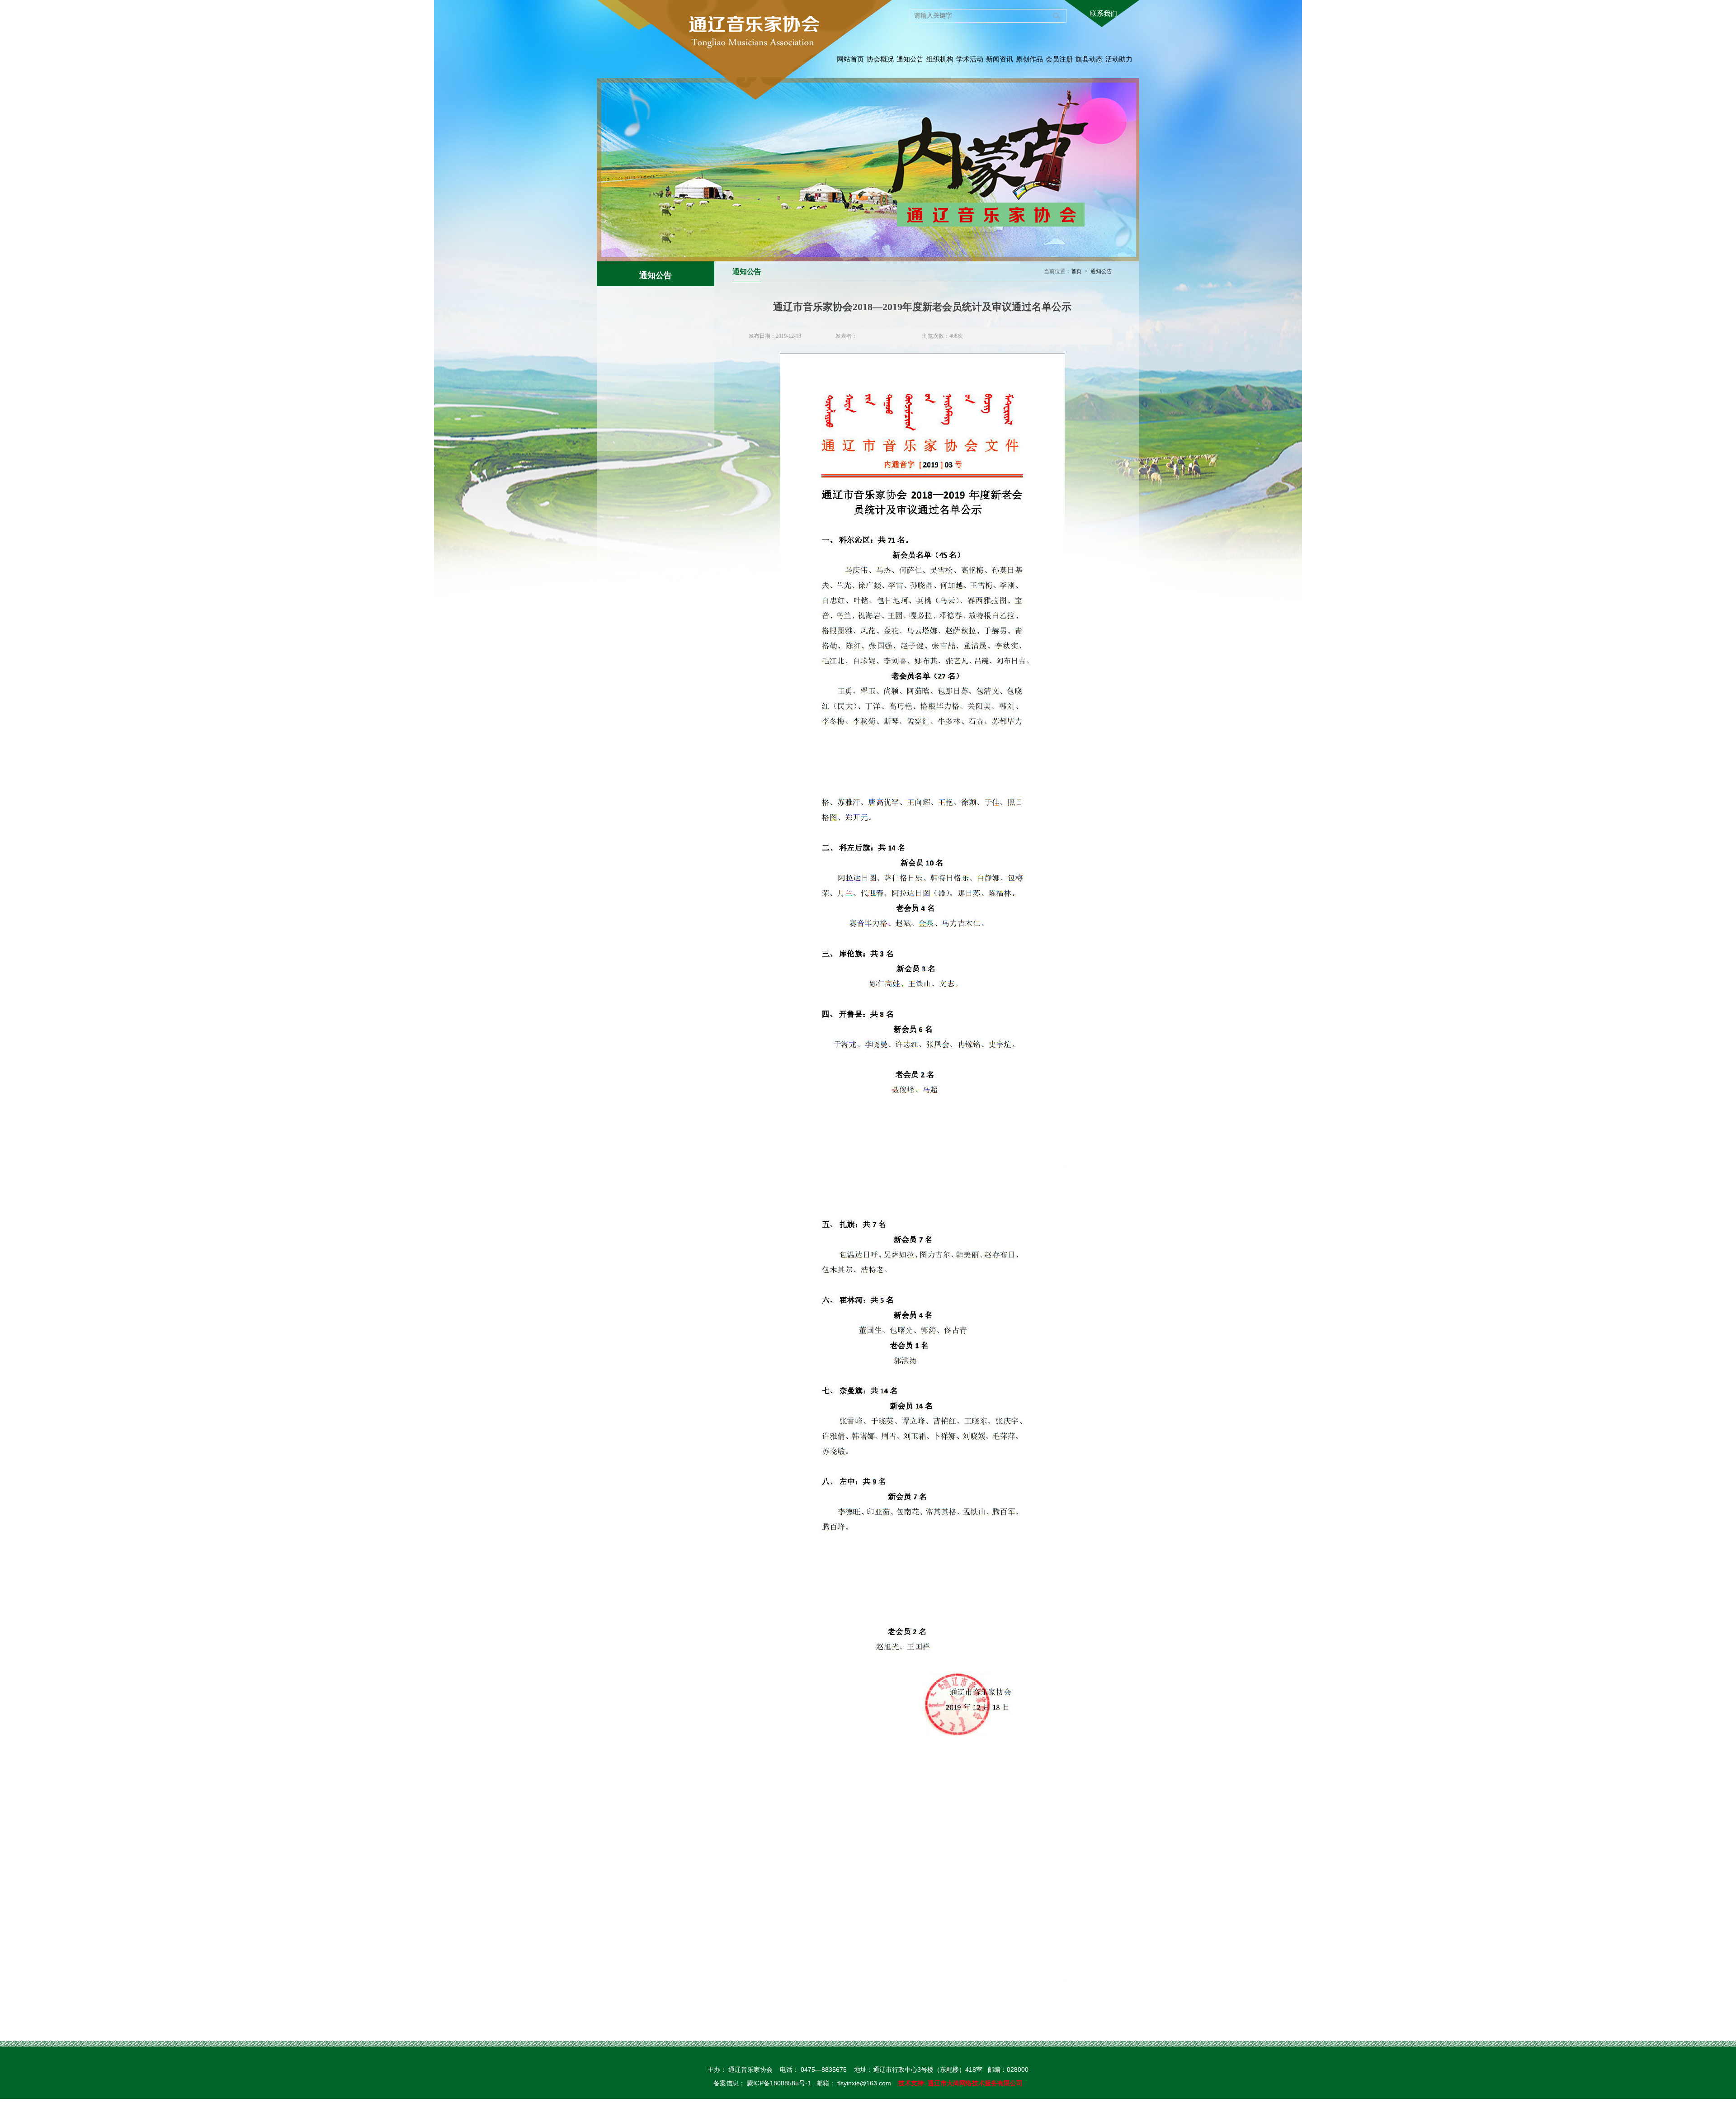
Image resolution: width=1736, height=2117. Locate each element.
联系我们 (1104, 13)
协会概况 (880, 59)
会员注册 (1059, 59)
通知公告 (910, 59)
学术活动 (970, 59)
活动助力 (1119, 59)
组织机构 (940, 59)
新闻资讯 (1000, 59)
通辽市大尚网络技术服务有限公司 (975, 2083)
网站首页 (850, 59)
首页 (1076, 271)
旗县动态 (1089, 59)
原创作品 (1029, 59)
